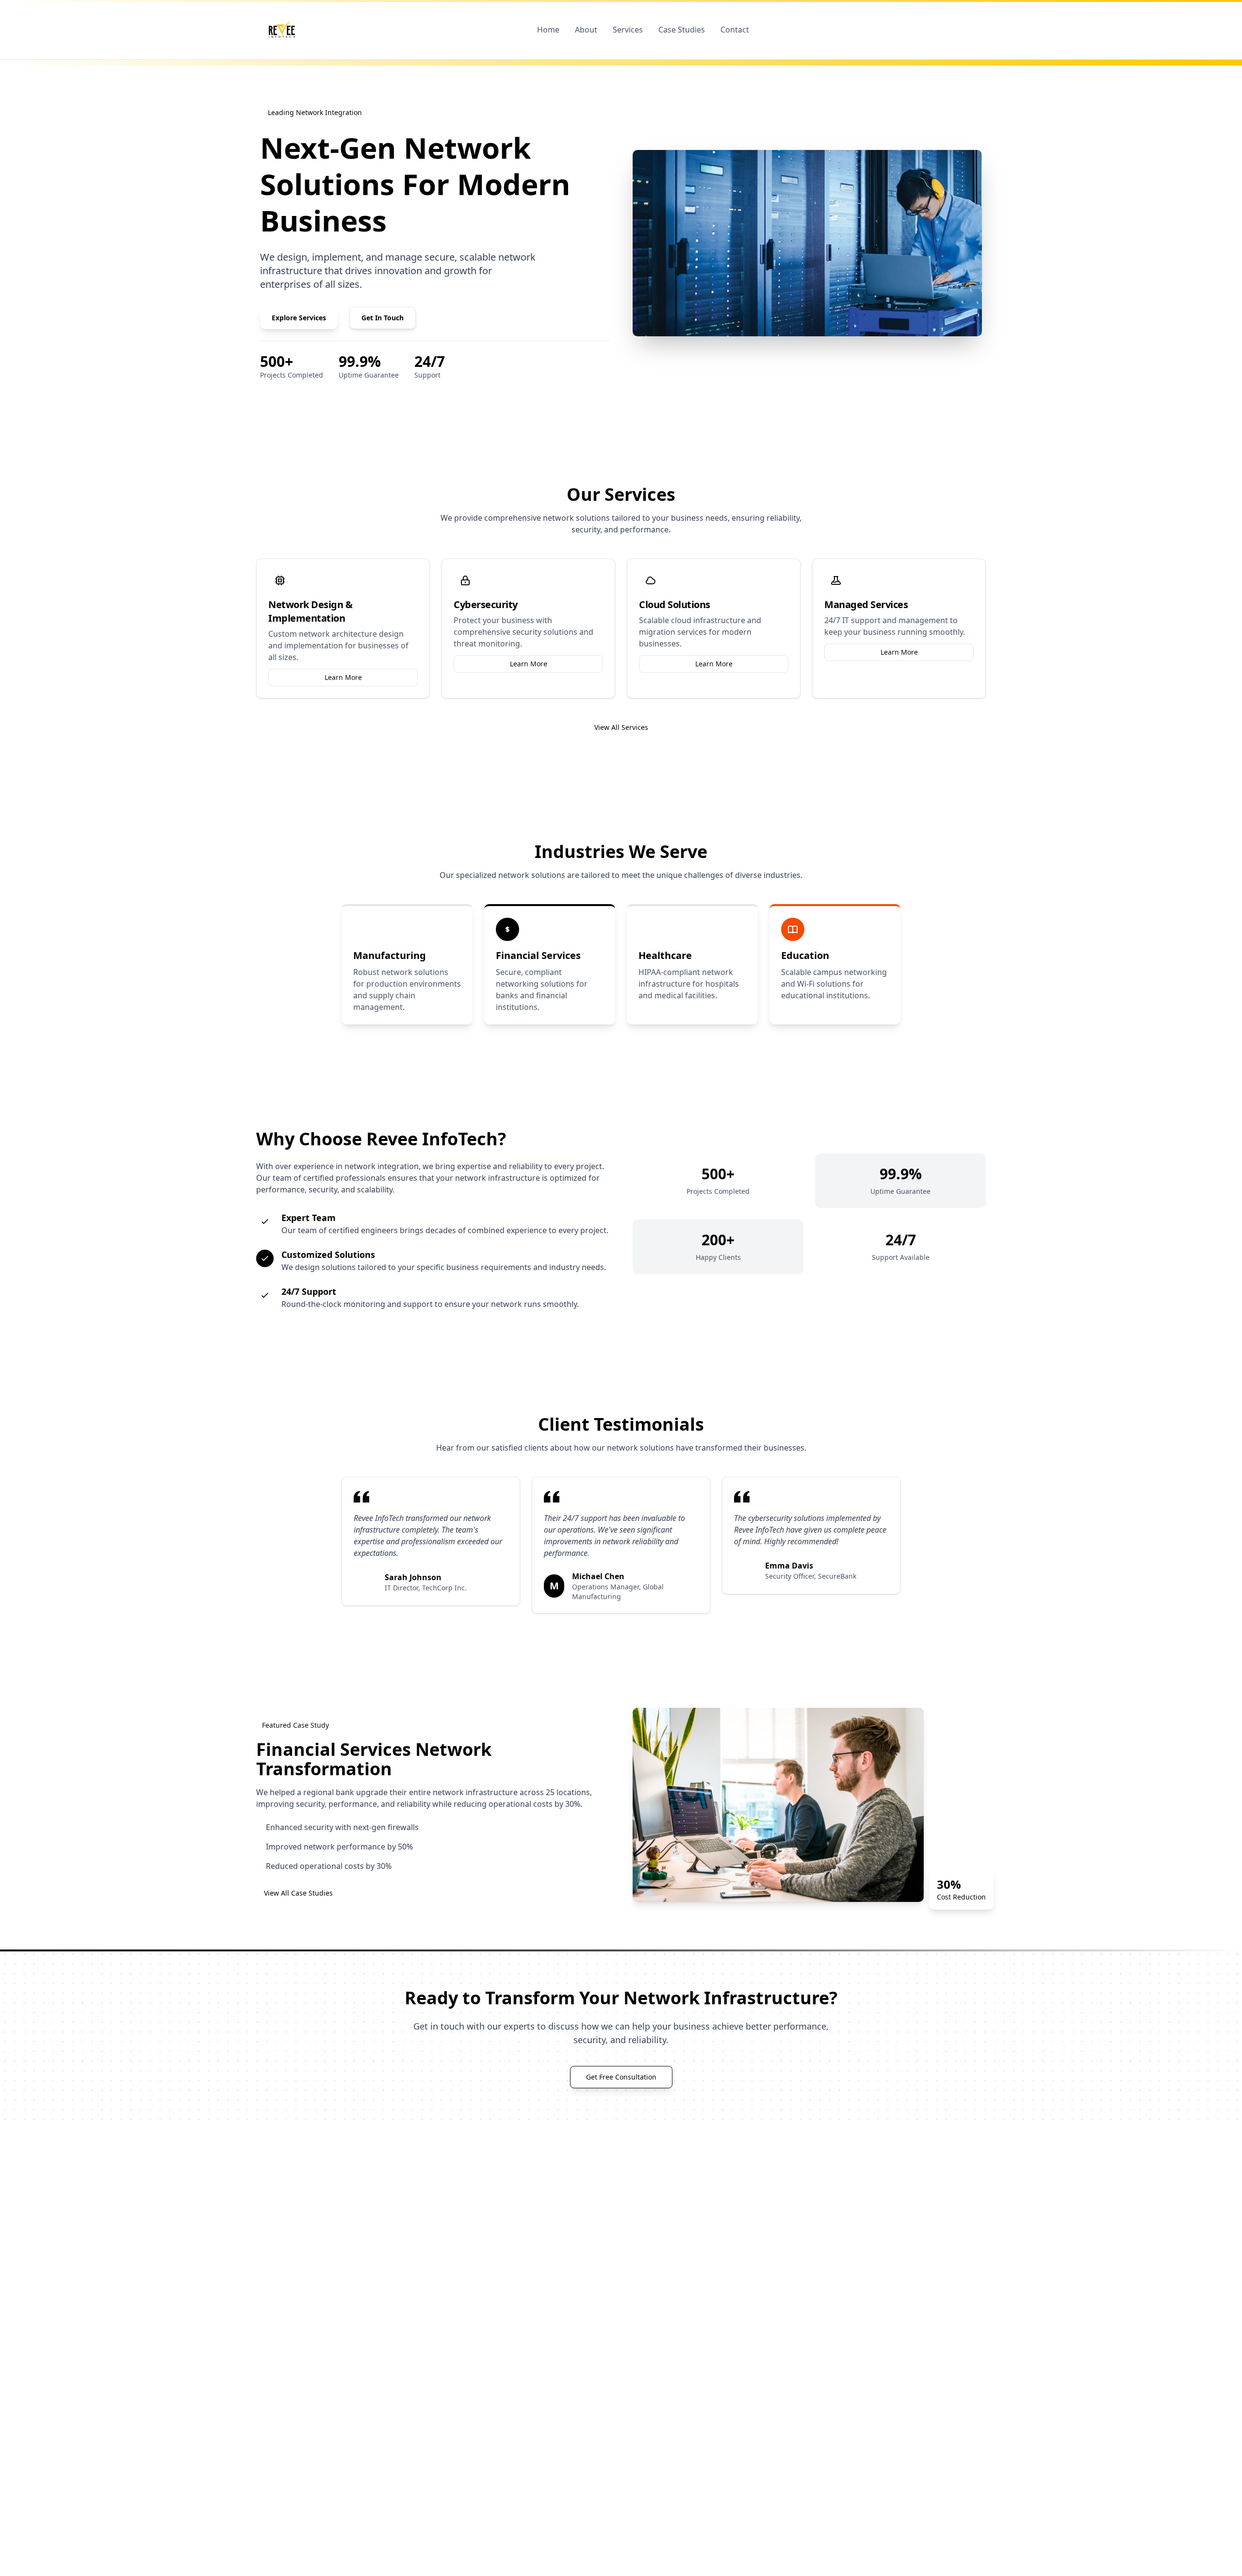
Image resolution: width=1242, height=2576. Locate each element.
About (586, 30)
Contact (735, 30)
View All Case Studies (298, 1893)
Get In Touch (383, 318)
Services (628, 30)
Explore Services (299, 318)
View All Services (621, 727)
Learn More (343, 677)
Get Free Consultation (621, 2077)
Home (548, 30)
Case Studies (682, 30)
